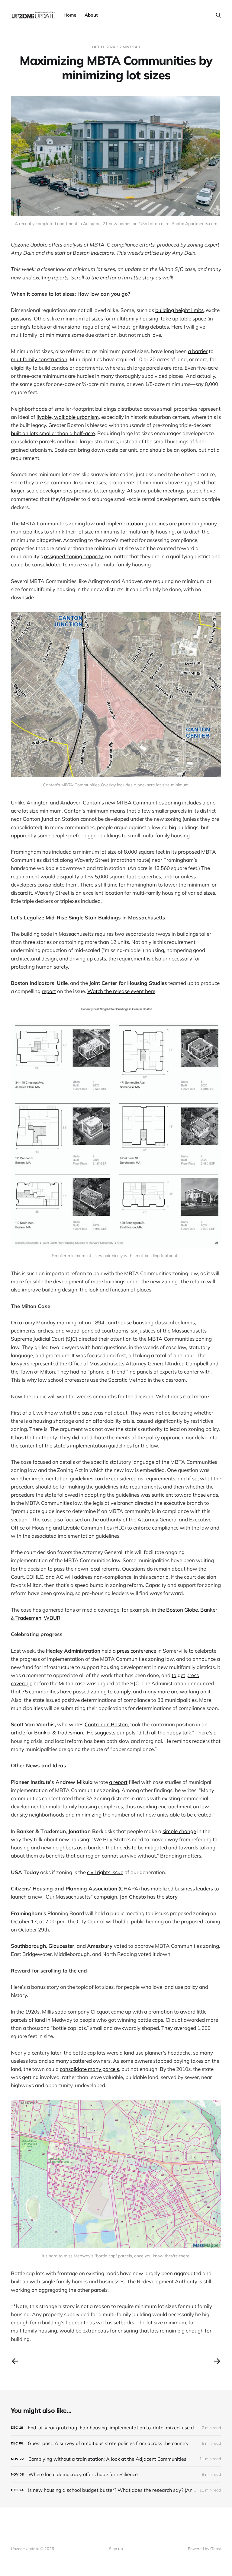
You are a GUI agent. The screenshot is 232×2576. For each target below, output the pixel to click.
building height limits (179, 310)
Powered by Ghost (205, 2549)
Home (70, 15)
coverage (22, 1683)
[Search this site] (218, 15)
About (91, 15)
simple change (179, 1831)
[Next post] (217, 2361)
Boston (175, 1610)
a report (118, 1782)
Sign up (116, 2549)
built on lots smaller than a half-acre (53, 433)
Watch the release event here (121, 991)
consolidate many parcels (89, 2069)
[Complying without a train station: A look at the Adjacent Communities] (116, 2459)
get (181, 1675)
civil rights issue (105, 1872)
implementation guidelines (137, 523)
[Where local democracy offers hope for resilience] (116, 2474)
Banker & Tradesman (59, 1732)
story (172, 1897)
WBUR (52, 1618)
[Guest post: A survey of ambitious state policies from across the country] (116, 2443)
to (174, 1675)
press (193, 1675)
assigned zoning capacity (73, 556)
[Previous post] (15, 2361)
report (49, 991)
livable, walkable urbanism (68, 417)
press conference (137, 1651)
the (161, 1610)
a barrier (198, 351)
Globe (191, 1610)
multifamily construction (39, 359)
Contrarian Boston (106, 1724)
